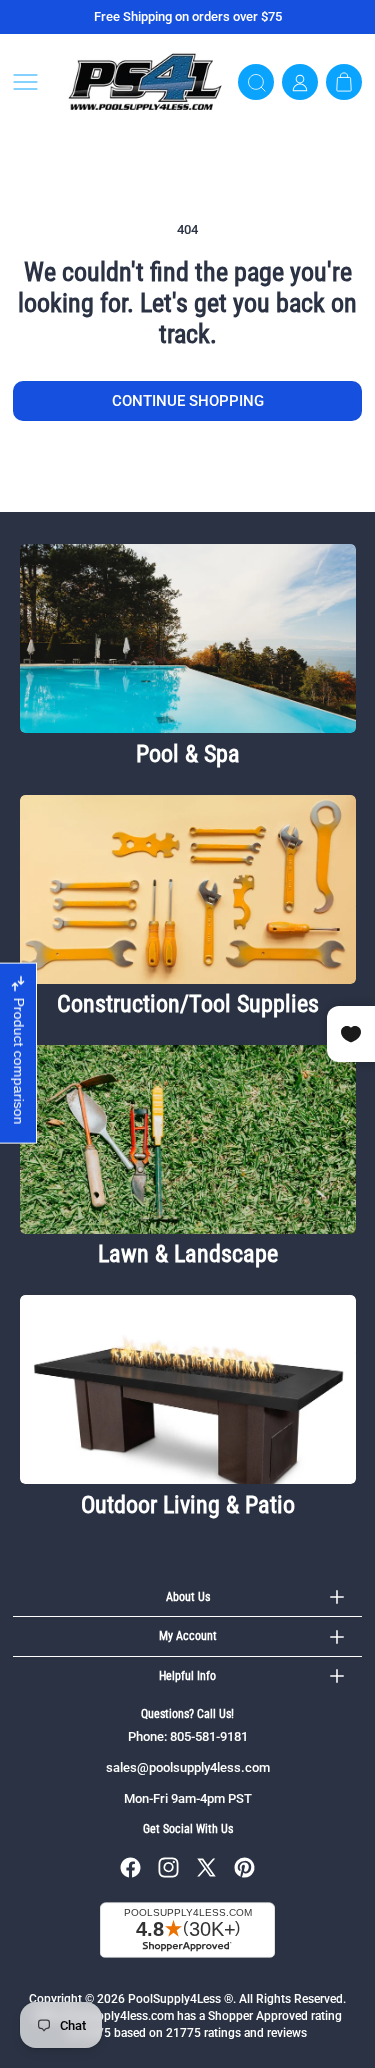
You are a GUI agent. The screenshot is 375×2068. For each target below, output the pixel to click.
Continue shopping (188, 401)
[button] (32, 82)
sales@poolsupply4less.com (188, 1767)
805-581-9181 (209, 1736)
